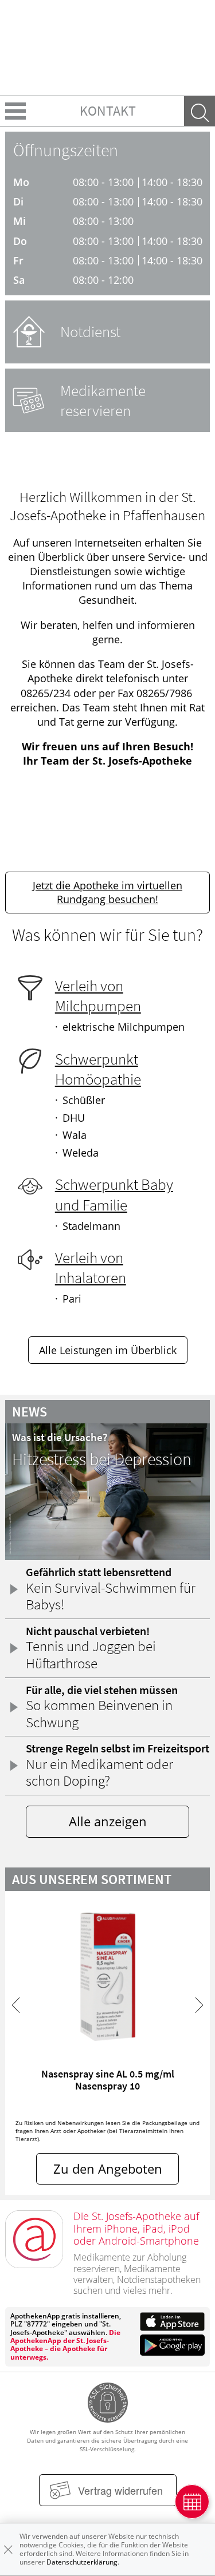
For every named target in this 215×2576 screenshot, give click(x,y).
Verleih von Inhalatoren (91, 1267)
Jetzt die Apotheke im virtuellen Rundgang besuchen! (107, 892)
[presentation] (16, 2005)
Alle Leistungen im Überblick (108, 1350)
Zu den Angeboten (108, 2169)
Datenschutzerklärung (82, 2562)
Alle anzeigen (108, 1821)
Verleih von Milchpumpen (98, 996)
